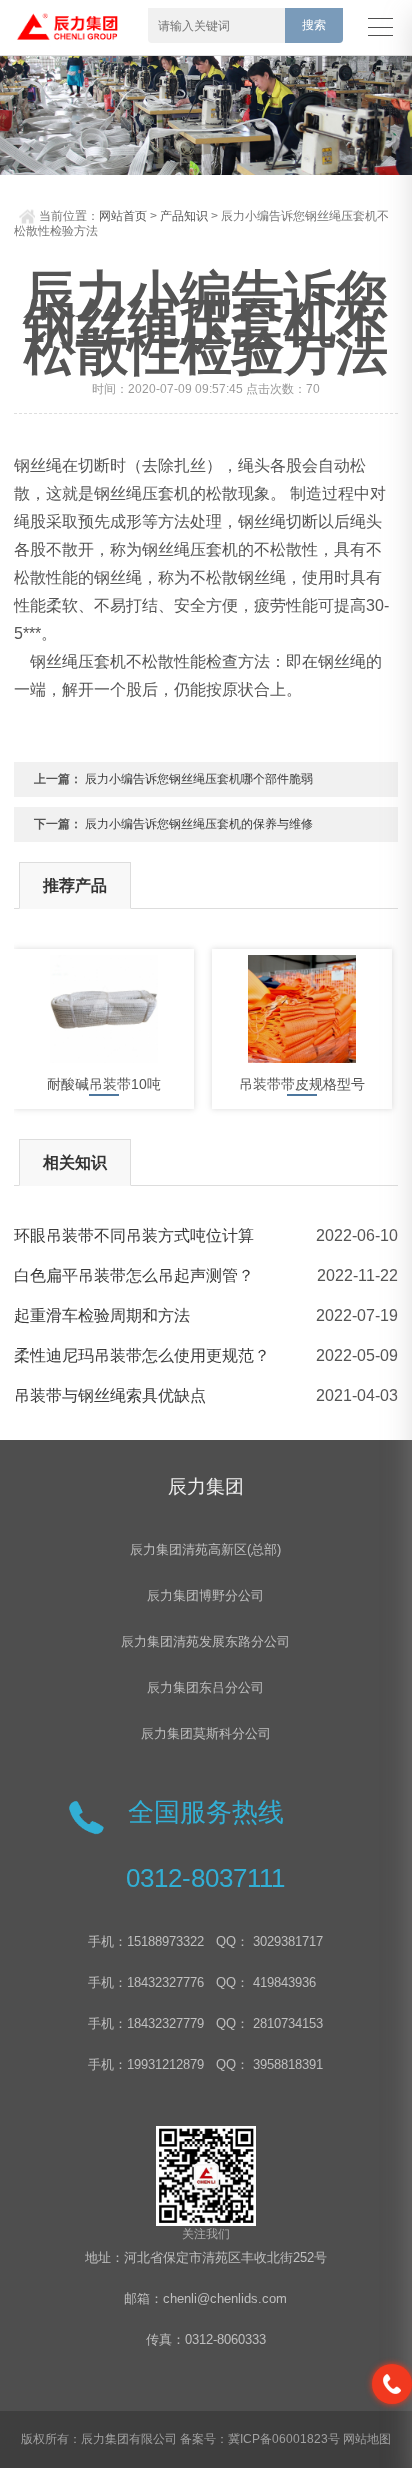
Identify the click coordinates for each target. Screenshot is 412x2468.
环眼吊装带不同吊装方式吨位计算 (134, 1235)
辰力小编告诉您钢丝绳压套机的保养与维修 (199, 824)
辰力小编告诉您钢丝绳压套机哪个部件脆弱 (199, 779)
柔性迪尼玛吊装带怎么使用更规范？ (142, 1355)
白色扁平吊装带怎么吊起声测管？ (134, 1275)
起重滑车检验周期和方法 (102, 1315)
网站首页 (123, 216)
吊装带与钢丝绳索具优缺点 (110, 1395)
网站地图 (367, 2439)
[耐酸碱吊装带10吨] (104, 1009)
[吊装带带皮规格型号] (302, 1009)
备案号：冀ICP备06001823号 (260, 2439)
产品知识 (184, 216)
